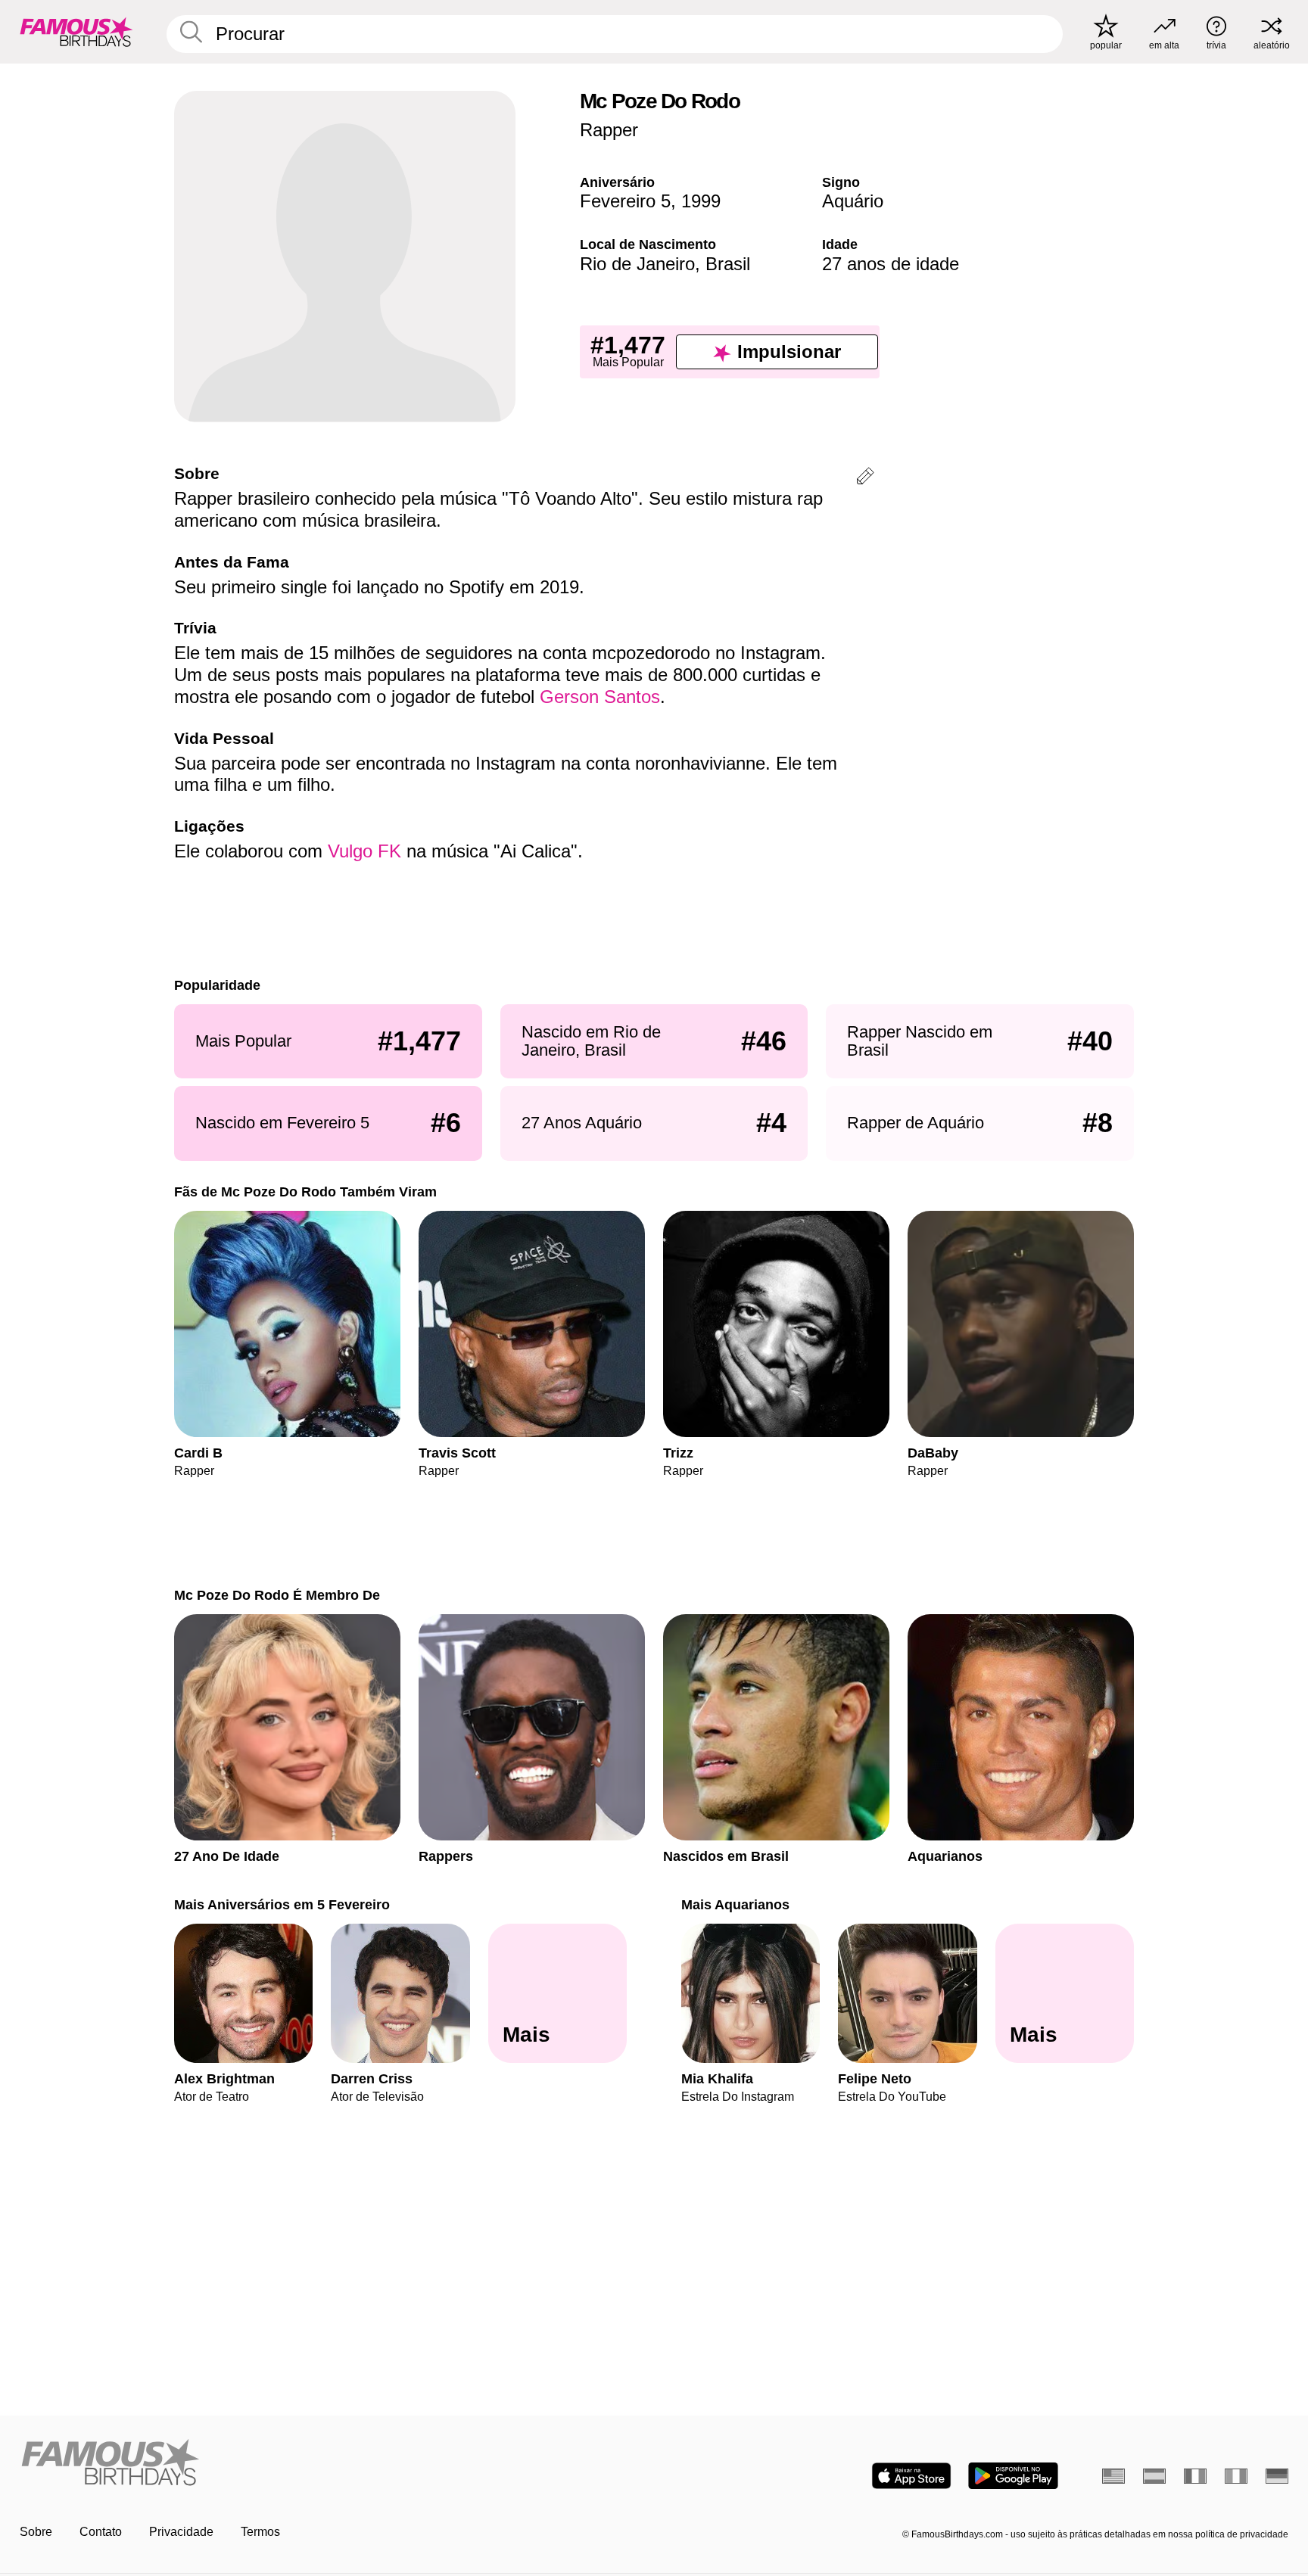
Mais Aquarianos (735, 1904)
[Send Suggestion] (865, 479)
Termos (260, 2532)
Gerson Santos (600, 697)
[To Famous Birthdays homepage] (76, 32)
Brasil (728, 264)
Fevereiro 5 (625, 201)
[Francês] (1195, 2476)
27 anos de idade (891, 264)
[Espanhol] (1154, 2476)
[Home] (332, 2464)
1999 (701, 201)
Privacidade (181, 2532)
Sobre (36, 2532)
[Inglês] (1113, 2476)
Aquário (853, 201)
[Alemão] (1277, 2476)
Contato (101, 2532)
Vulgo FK (364, 851)
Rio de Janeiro (637, 264)
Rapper (609, 130)
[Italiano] (1236, 2476)
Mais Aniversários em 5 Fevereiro (282, 1904)
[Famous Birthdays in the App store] (911, 2476)
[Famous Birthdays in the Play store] (1013, 2476)
